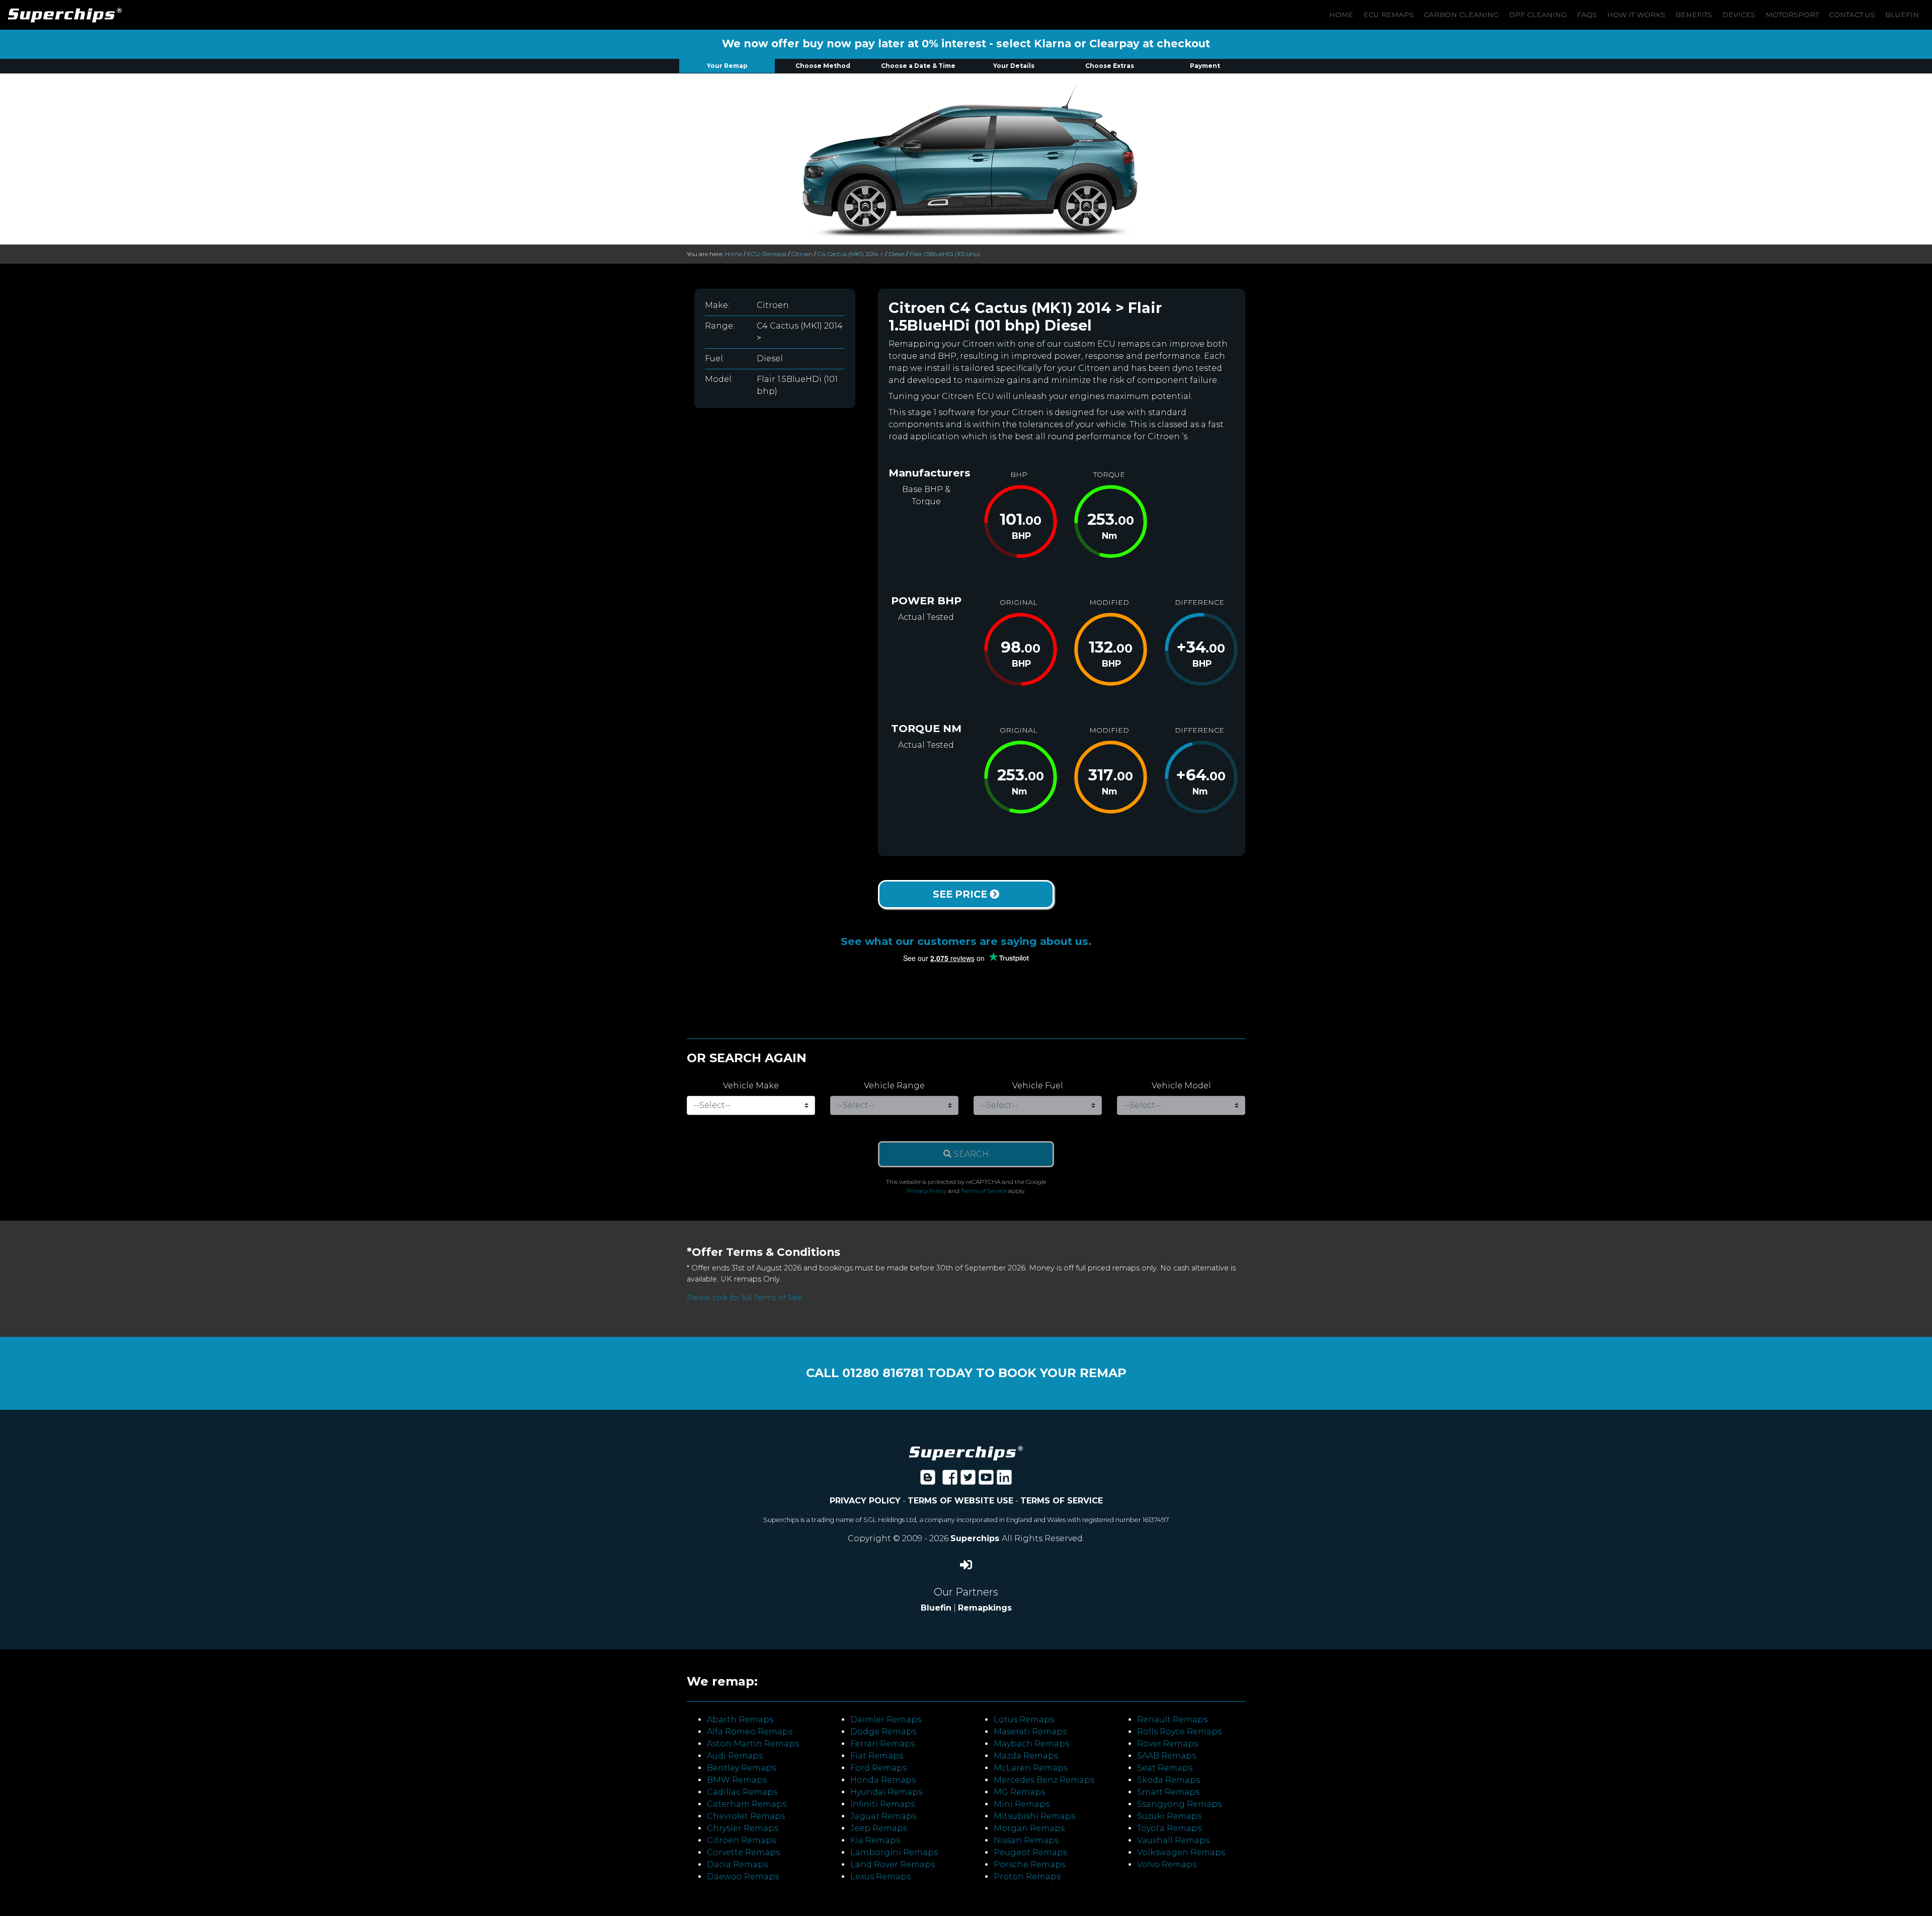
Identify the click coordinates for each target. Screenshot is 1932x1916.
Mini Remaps (1022, 1804)
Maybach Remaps (1031, 1744)
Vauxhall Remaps (1173, 1840)
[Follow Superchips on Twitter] (968, 1481)
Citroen (802, 254)
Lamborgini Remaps (894, 1852)
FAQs (1587, 15)
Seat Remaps (1165, 1768)
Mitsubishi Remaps (1034, 1816)
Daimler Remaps (886, 1720)
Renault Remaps (1172, 1720)
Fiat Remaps (877, 1756)
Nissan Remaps (1026, 1840)
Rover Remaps (1168, 1744)
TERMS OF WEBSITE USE (960, 1501)
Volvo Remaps (1167, 1864)
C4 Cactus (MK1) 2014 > (851, 254)
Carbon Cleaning (1461, 15)
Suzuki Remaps (1169, 1816)
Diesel (897, 254)
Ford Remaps (878, 1768)
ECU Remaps (1389, 15)
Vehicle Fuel (1038, 1086)
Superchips (976, 1538)
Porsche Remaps (1029, 1864)
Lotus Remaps (1024, 1720)
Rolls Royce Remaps (1179, 1732)
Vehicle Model (1181, 1086)
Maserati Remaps (1030, 1732)
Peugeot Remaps (1030, 1852)
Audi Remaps (735, 1756)
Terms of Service (984, 1191)
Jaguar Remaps (883, 1816)
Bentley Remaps (741, 1768)
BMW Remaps (737, 1780)
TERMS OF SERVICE (1062, 1501)
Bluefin (1902, 15)
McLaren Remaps (1031, 1768)
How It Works (1636, 15)
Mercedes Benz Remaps (1044, 1780)
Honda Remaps (883, 1780)
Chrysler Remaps (743, 1828)
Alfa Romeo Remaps (750, 1732)
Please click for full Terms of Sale (744, 1298)
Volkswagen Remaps (1181, 1852)
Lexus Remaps (880, 1877)
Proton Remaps (1027, 1877)
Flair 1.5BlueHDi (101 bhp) (945, 254)
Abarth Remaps (740, 1720)
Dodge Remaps (883, 1732)
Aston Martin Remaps (753, 1744)
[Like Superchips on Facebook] (950, 1481)
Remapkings (985, 1608)
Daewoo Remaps (743, 1877)
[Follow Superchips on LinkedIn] (1004, 1481)
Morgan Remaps (1029, 1828)
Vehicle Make (751, 1086)
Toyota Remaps (1169, 1828)
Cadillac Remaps (742, 1792)
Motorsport (1792, 15)
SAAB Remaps (1166, 1756)
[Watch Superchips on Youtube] (986, 1481)
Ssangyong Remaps (1179, 1804)
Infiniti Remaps (882, 1804)
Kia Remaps (875, 1840)
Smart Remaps (1168, 1792)
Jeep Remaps (879, 1828)
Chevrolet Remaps (746, 1816)
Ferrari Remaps (882, 1744)
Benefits (1694, 15)
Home (1341, 15)
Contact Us (1852, 15)
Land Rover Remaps (893, 1864)
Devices (1739, 15)
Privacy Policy (927, 1191)
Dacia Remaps (737, 1864)
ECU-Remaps (767, 254)
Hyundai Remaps (886, 1792)
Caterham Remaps (747, 1804)
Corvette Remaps (743, 1852)
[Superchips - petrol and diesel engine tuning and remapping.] (966, 1452)
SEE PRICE (961, 894)
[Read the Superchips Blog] (928, 1481)
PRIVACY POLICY (865, 1501)
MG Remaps (1019, 1792)
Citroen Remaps (741, 1840)
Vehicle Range (894, 1086)
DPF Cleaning (1538, 15)
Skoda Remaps (1169, 1780)
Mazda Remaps (1026, 1756)
